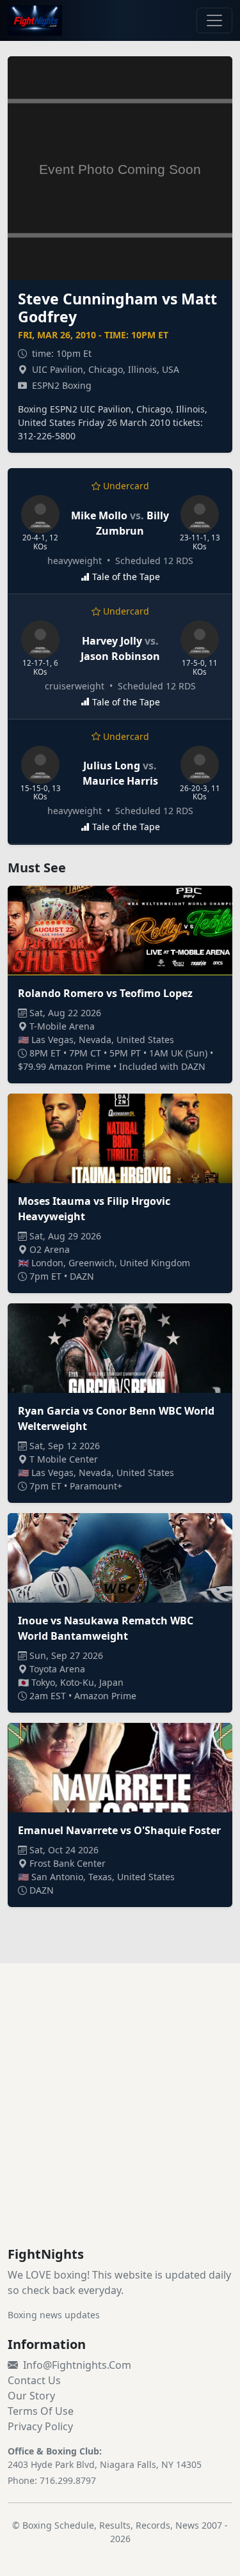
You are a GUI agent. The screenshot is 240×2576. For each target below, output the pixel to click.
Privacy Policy (40, 2426)
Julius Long (112, 766)
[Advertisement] (120, 2120)
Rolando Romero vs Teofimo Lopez (105, 993)
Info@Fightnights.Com (77, 2365)
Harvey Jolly (112, 641)
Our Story (31, 2396)
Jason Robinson (120, 656)
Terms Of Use (41, 2411)
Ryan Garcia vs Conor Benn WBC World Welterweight (116, 1418)
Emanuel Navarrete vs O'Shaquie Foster (119, 1830)
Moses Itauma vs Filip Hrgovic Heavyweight (94, 1209)
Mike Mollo (99, 515)
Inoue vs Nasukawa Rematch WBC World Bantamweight (106, 1628)
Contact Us (34, 2380)
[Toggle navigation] (214, 20)
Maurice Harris (120, 781)
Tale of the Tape (126, 577)
